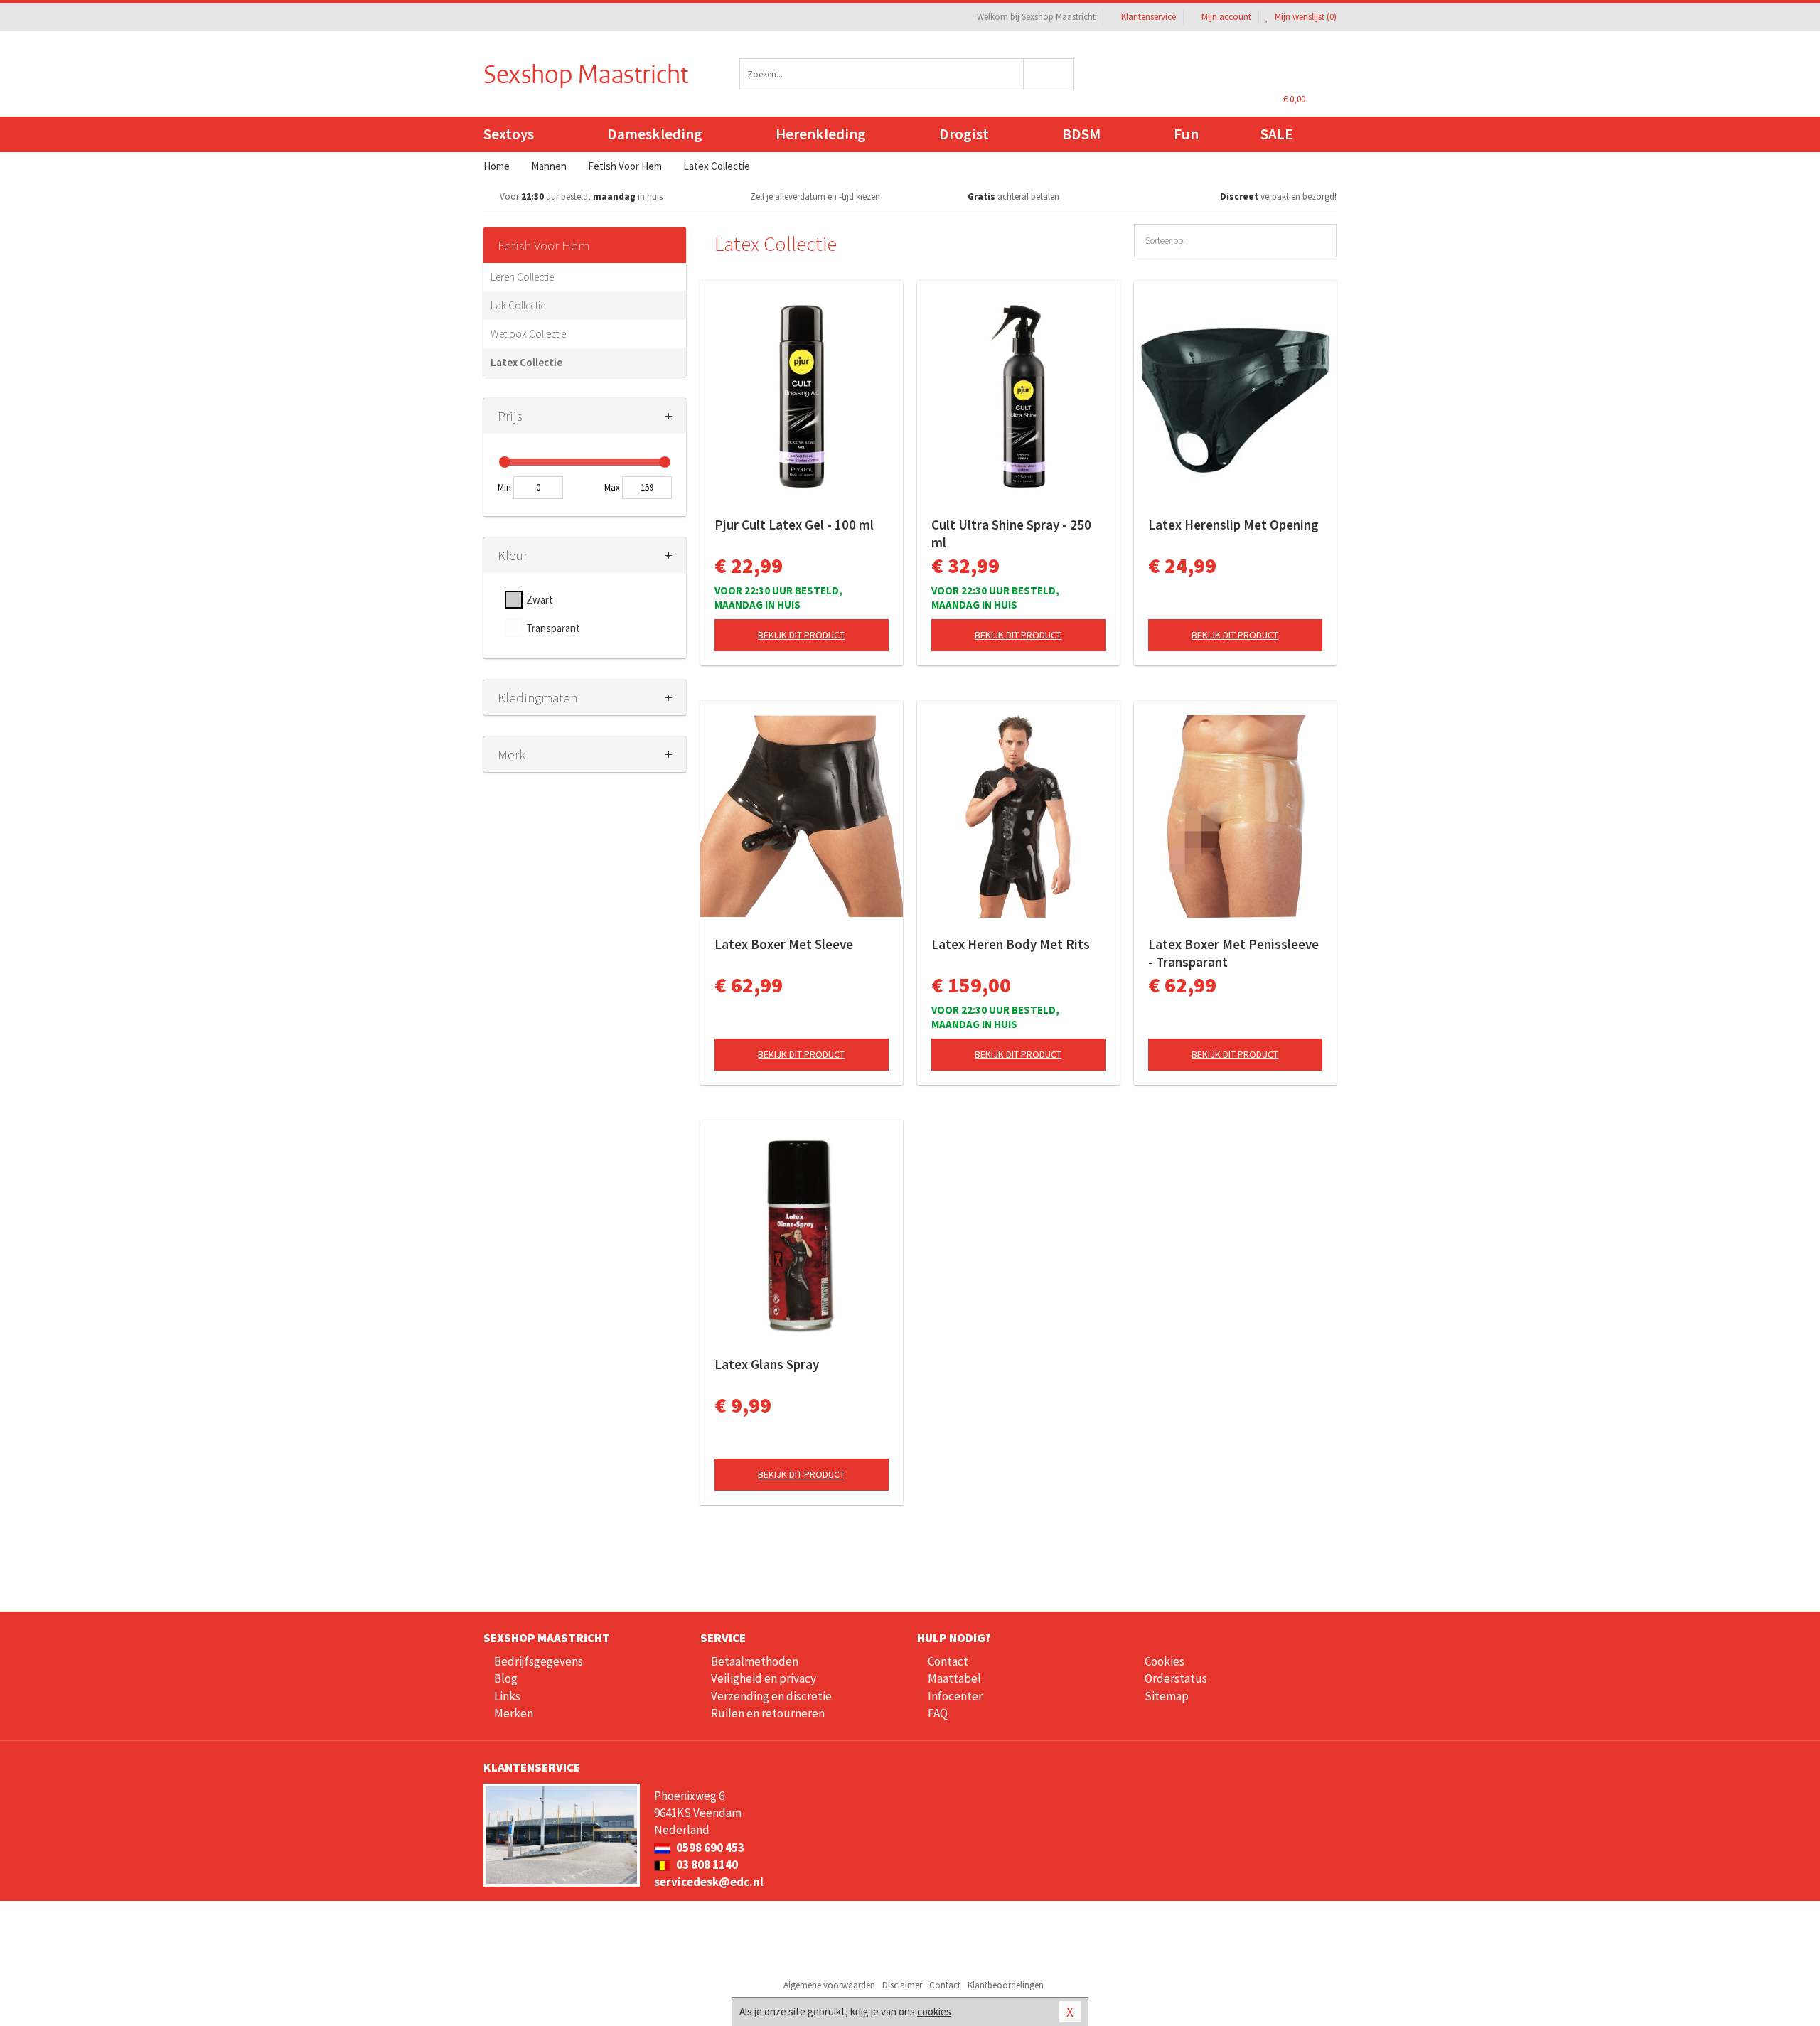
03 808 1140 (706, 1865)
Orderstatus (1176, 1678)
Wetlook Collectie (528, 334)
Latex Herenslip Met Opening (1233, 525)
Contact (948, 1661)
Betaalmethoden (755, 1661)
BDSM (1081, 134)
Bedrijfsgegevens (539, 1661)
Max (612, 487)
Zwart (540, 600)
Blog (506, 1678)
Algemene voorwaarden (829, 1985)
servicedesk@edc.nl (709, 1882)
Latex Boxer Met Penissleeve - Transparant (1233, 953)
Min (504, 487)
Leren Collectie (522, 277)
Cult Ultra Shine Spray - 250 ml (1011, 534)
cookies (934, 2011)
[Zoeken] (1049, 74)
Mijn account (1226, 17)
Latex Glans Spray (767, 1364)
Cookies (1165, 1661)
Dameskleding (655, 134)
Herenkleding (821, 134)
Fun (1186, 134)
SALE (1277, 134)
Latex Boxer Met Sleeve (784, 944)
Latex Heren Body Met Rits (1011, 944)
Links (507, 1696)
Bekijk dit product (801, 635)
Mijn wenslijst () (1305, 17)
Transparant (553, 628)
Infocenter (955, 1696)
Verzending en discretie (771, 1696)
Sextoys (509, 134)
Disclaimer (902, 1985)
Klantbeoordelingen (1006, 1985)
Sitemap (1167, 1696)
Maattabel (954, 1678)
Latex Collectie (526, 362)
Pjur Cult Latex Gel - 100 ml (794, 525)
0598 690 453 (709, 1848)
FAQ (938, 1713)
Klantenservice (1149, 17)
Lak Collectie (518, 305)
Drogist (964, 134)
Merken (514, 1713)
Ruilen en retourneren (768, 1713)
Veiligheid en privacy (764, 1678)
